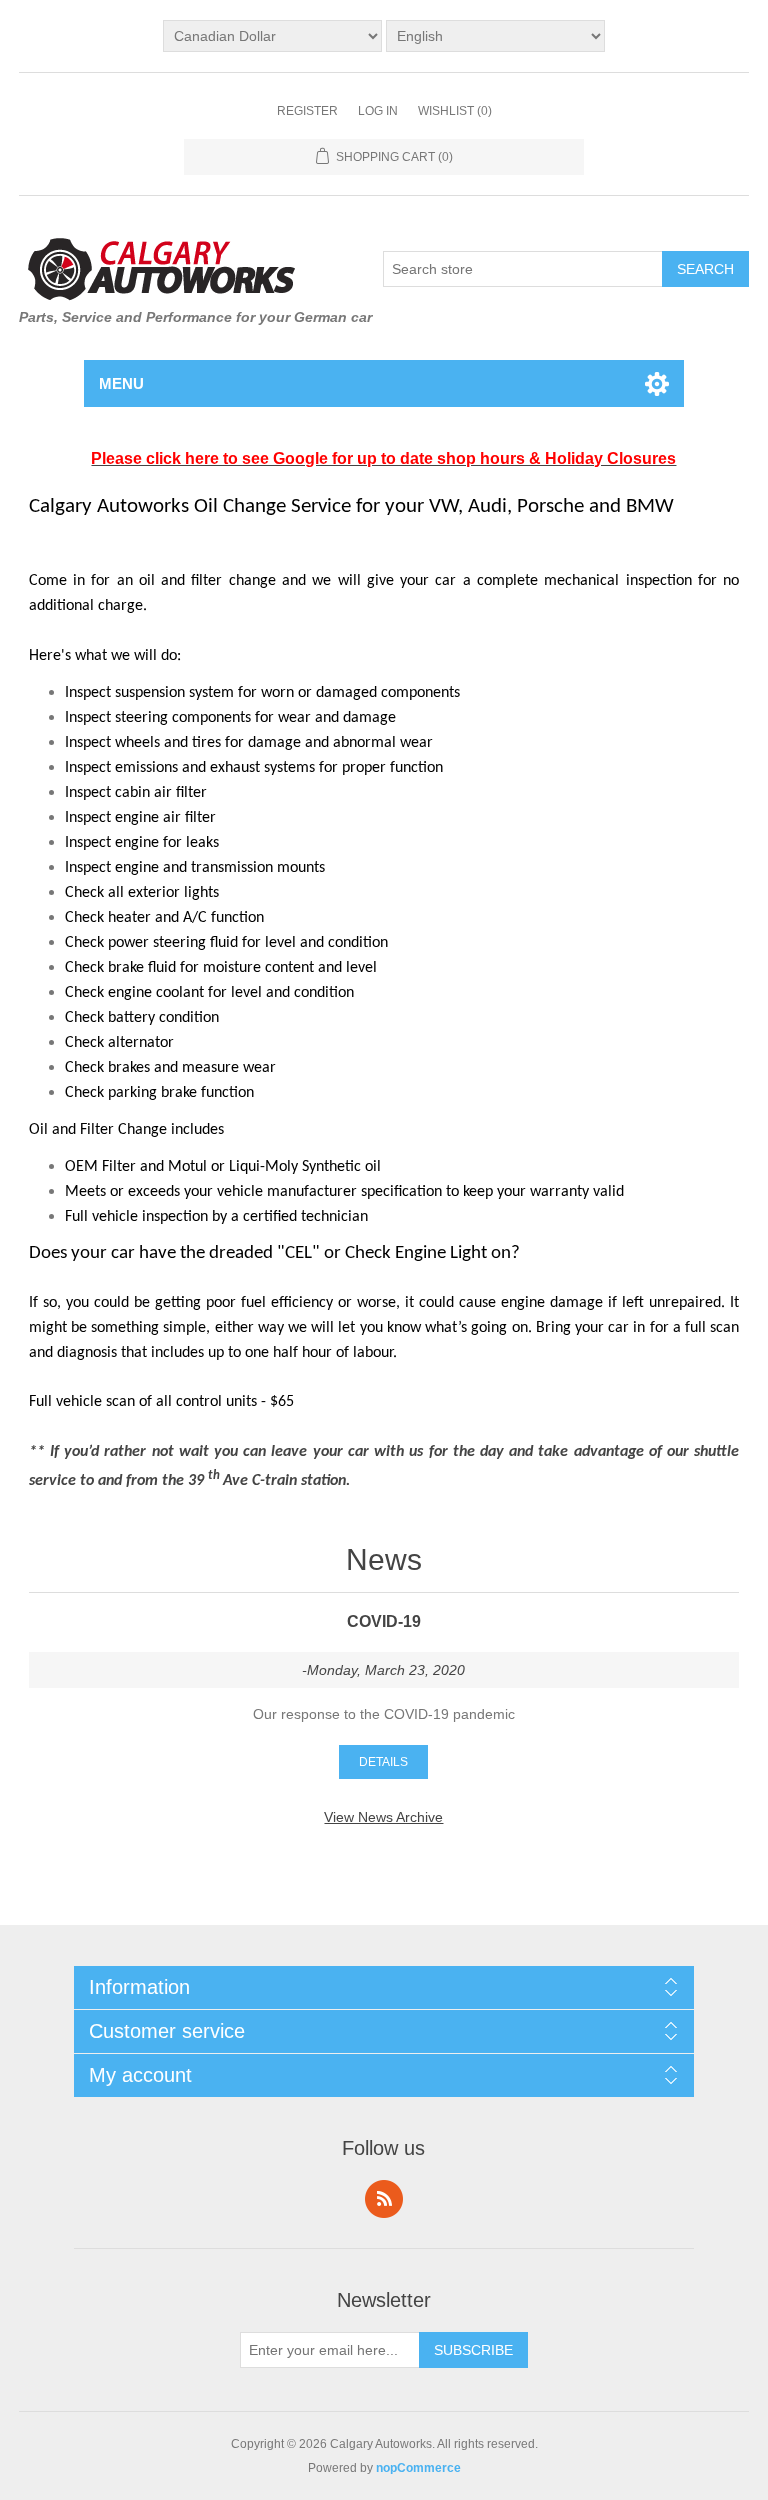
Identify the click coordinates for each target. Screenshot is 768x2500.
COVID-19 (384, 1621)
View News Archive (383, 1817)
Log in (378, 111)
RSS (384, 2199)
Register (307, 111)
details (383, 1762)
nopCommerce (418, 2468)
